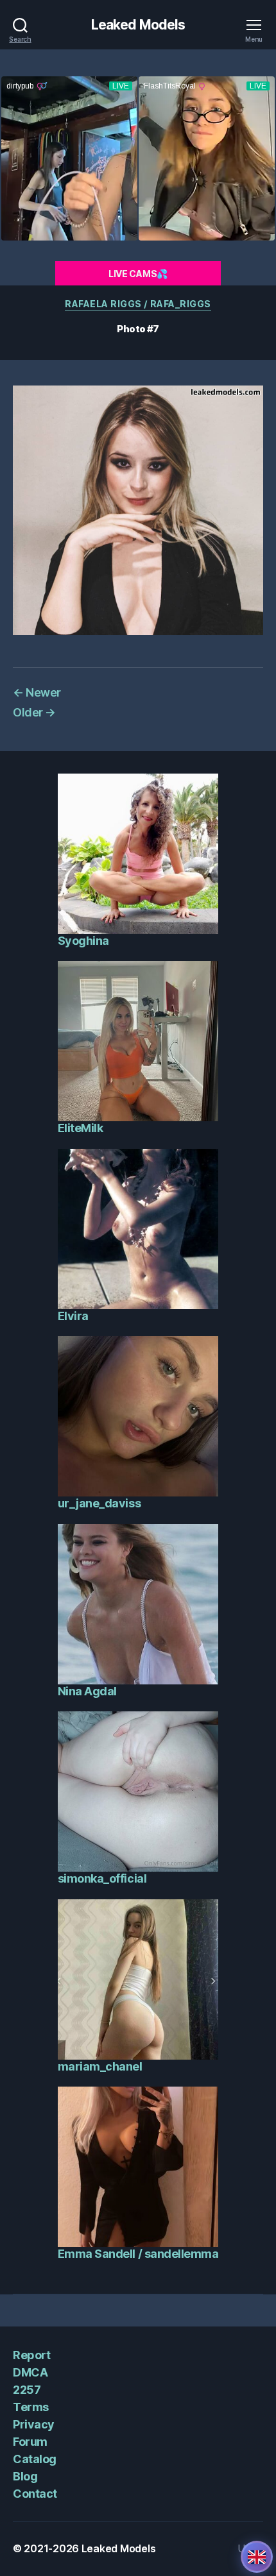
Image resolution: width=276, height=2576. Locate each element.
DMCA (30, 2372)
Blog (25, 2476)
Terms (31, 2407)
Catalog (35, 2459)
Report (31, 2355)
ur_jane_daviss (99, 1503)
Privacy (34, 2424)
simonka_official (102, 1878)
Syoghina (83, 941)
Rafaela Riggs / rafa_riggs (138, 304)
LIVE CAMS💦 (138, 274)
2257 (27, 2390)
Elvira (73, 1316)
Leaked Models (138, 25)
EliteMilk (81, 1128)
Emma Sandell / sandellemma (138, 2254)
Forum (30, 2442)
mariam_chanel (100, 2066)
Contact (35, 2494)
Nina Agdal (87, 1691)
